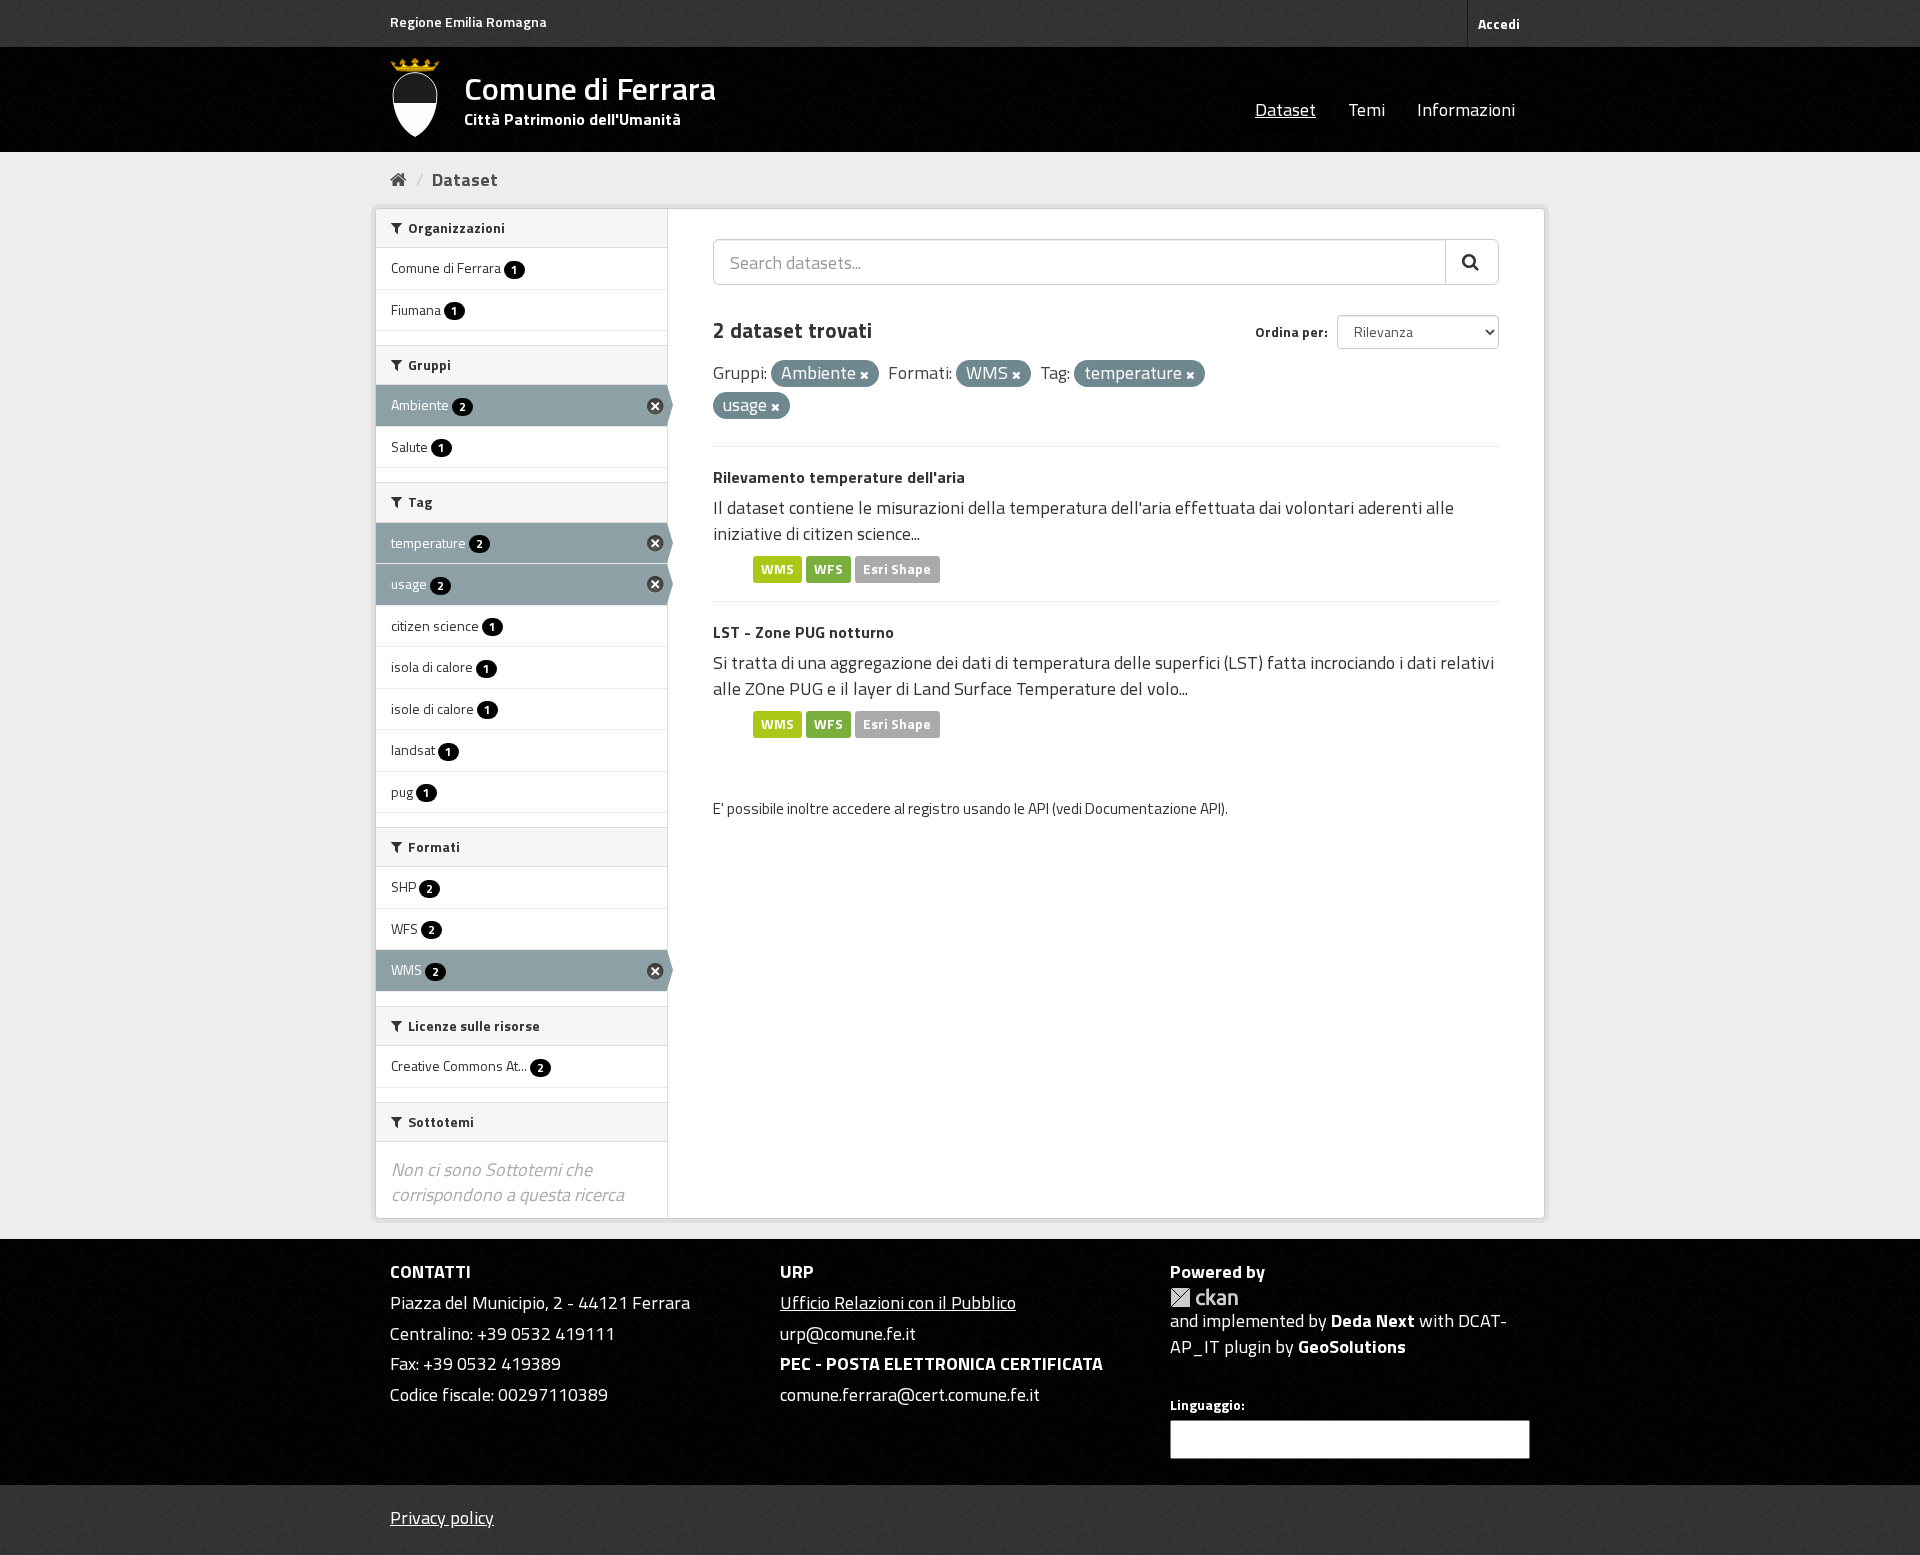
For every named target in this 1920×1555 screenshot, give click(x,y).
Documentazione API (1153, 808)
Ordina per (1289, 331)
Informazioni (1466, 109)
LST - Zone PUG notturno (803, 632)
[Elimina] (864, 375)
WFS (828, 569)
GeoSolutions (1352, 1346)
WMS (777, 569)
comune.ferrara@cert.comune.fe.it (910, 1394)
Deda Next (1373, 1320)
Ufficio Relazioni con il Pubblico (898, 1302)
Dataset (1285, 109)
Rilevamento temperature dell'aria (839, 477)
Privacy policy (442, 1517)
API (1038, 808)
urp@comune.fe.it (848, 1333)
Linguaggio (1205, 1405)
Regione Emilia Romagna (468, 21)
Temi (1366, 109)
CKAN (1204, 1297)
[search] (1472, 262)
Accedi (1499, 23)
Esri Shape (897, 569)
